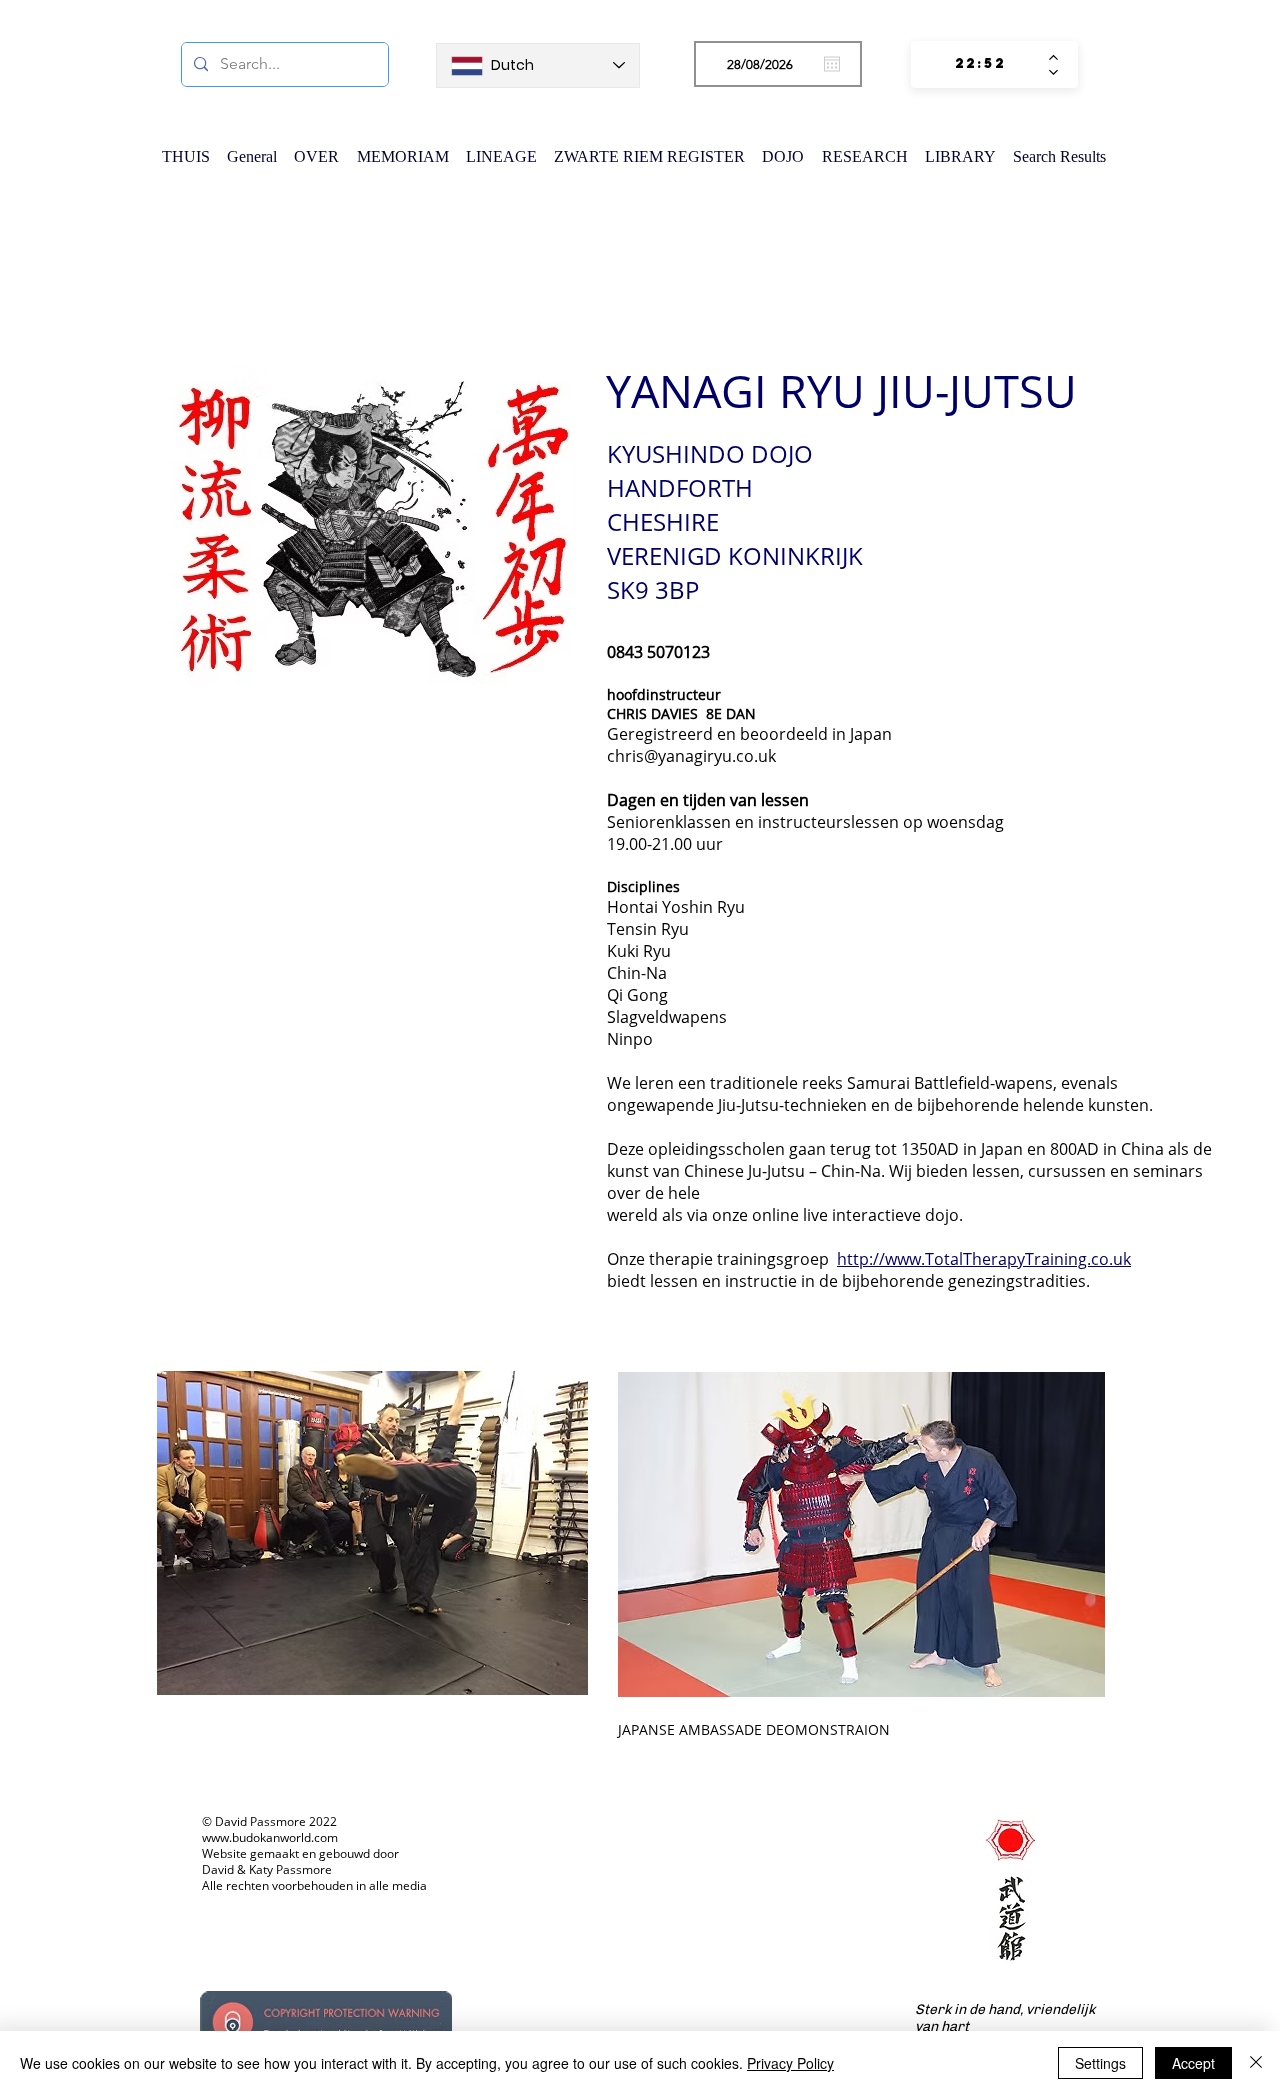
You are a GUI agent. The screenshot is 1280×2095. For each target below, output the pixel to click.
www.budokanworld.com (270, 1837)
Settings (1100, 2063)
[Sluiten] (1256, 2063)
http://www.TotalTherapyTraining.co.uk (984, 1259)
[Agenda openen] (832, 64)
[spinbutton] (980, 64)
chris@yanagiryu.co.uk (691, 756)
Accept (1193, 2063)
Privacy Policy (790, 2063)
